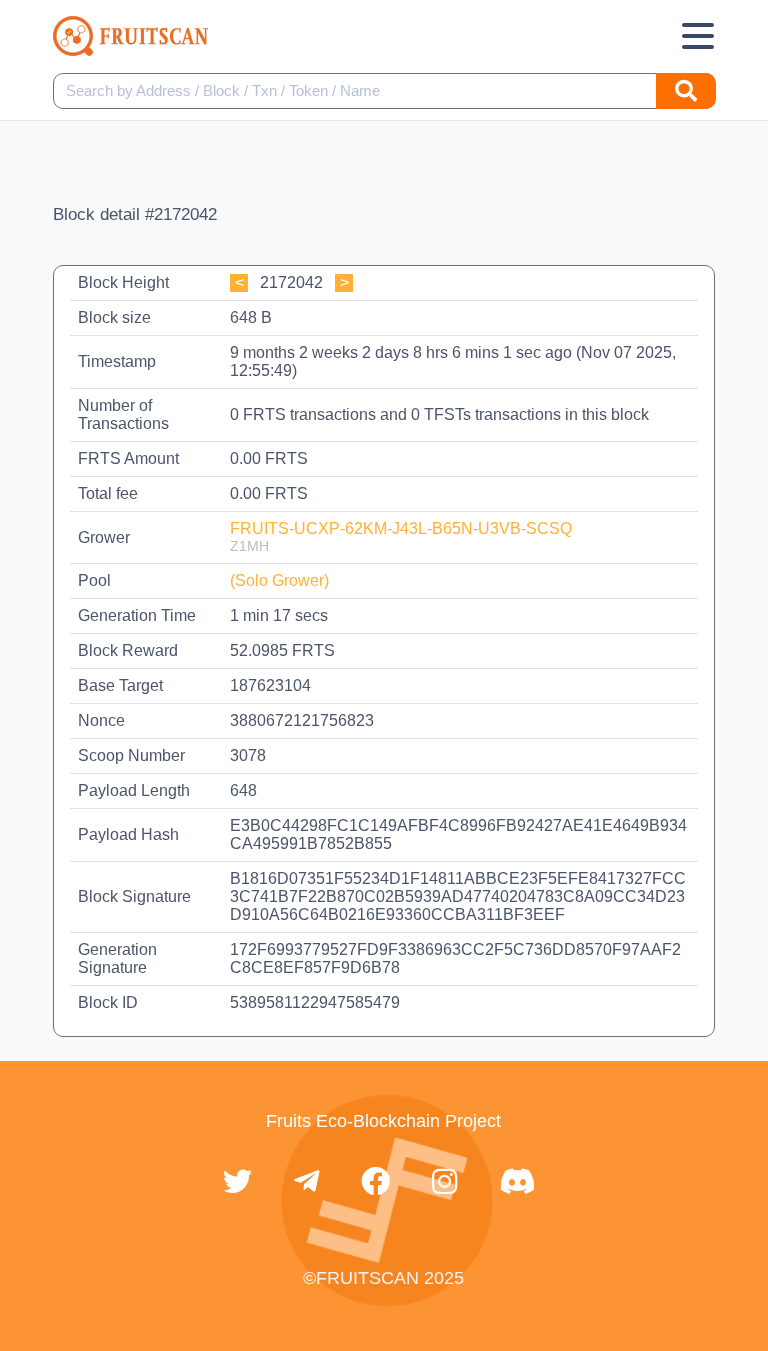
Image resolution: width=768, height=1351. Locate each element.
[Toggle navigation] (698, 36)
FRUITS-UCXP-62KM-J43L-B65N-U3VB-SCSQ (401, 528)
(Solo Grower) (279, 580)
